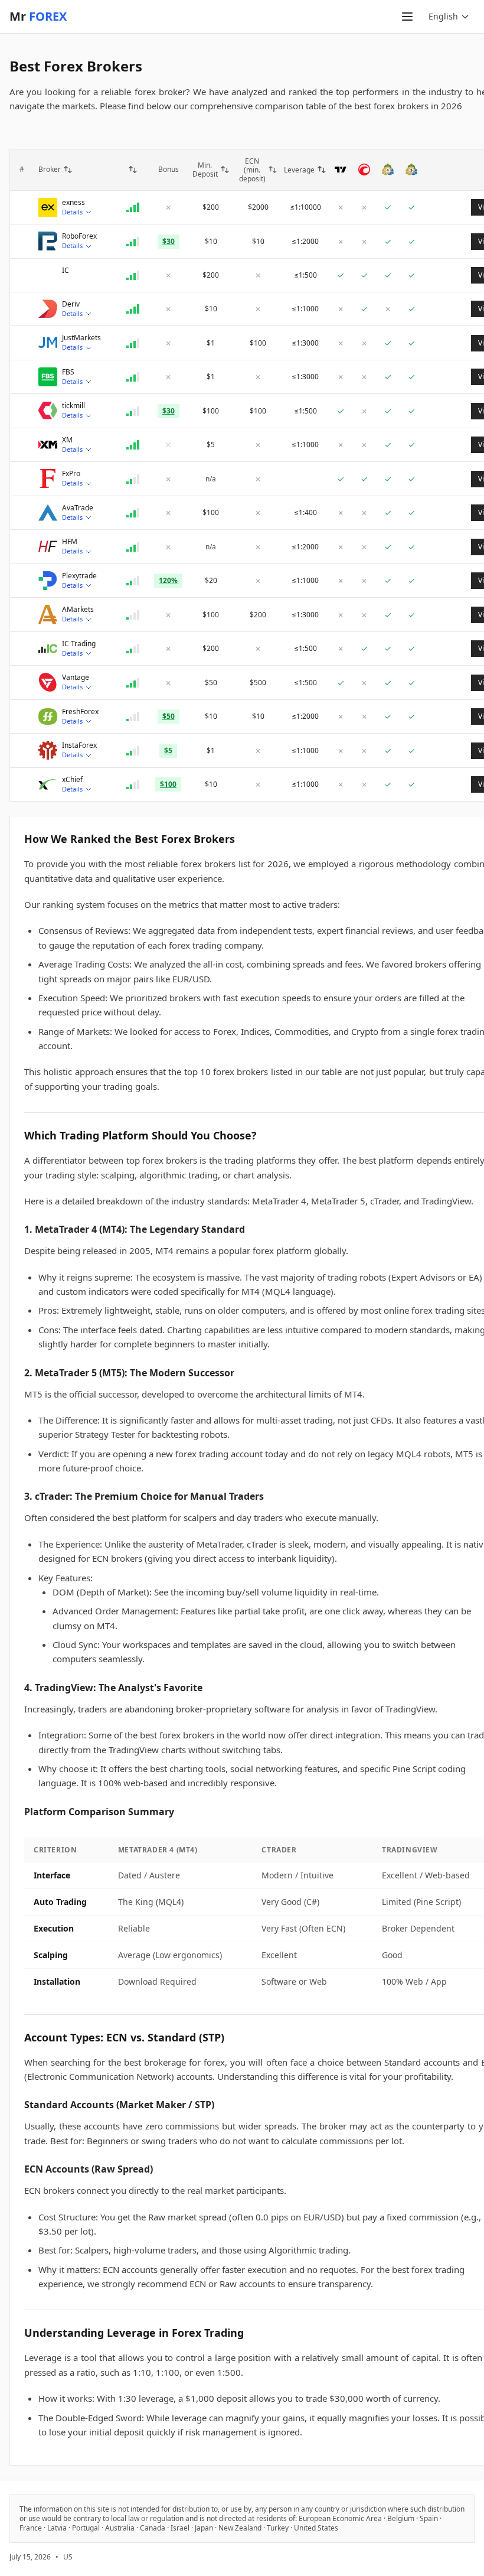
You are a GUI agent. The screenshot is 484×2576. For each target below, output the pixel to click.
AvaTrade (78, 508)
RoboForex (79, 236)
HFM (70, 542)
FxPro (71, 474)
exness (73, 203)
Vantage (76, 678)
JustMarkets (81, 338)
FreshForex (80, 712)
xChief (72, 780)
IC (66, 271)
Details (72, 212)
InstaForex (79, 745)
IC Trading (79, 644)
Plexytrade (79, 576)
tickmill (73, 406)
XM (67, 440)
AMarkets (78, 610)
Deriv (71, 304)
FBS (68, 372)
